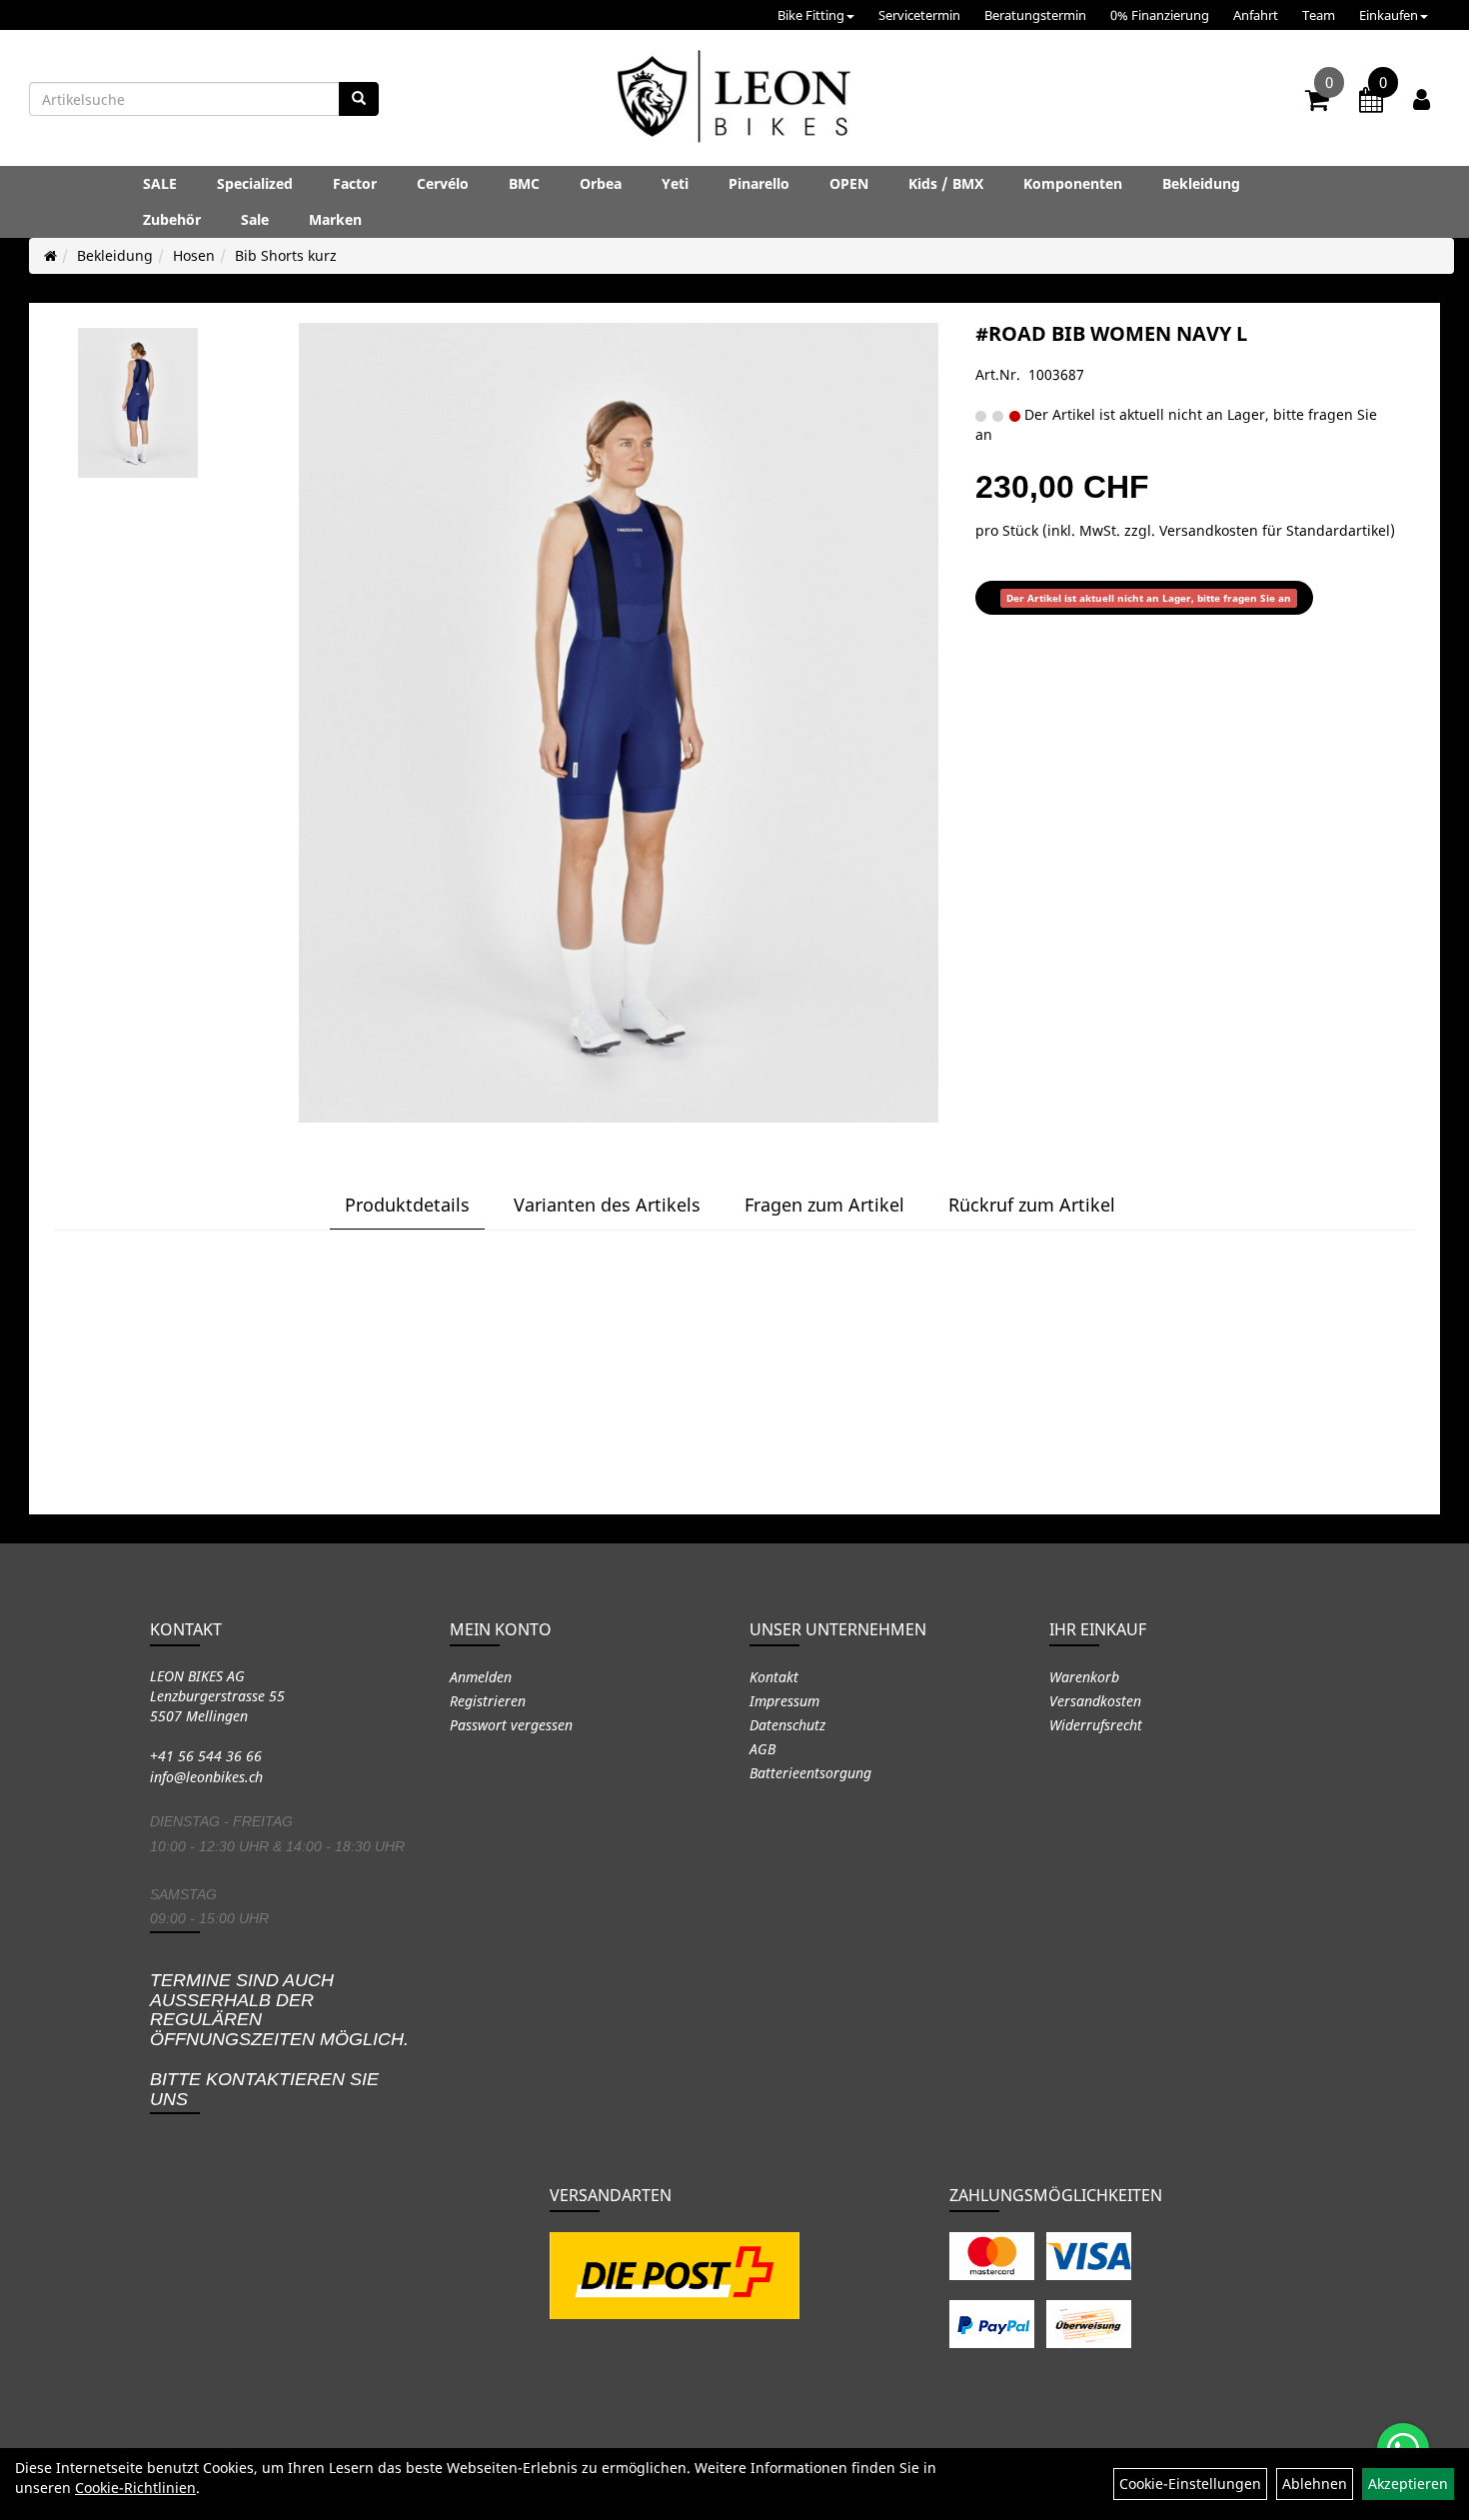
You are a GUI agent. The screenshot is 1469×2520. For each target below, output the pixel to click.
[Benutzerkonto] (1422, 99)
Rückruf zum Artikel (1032, 1205)
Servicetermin (919, 15)
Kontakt (774, 1677)
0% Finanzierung (1160, 15)
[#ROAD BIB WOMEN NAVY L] (138, 403)
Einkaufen (1389, 15)
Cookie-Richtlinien (135, 2488)
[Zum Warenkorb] (1317, 103)
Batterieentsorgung (810, 1773)
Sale (255, 219)
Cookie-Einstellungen (1190, 2484)
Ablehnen (1315, 2484)
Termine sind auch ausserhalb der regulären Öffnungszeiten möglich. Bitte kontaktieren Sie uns (279, 2040)
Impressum (784, 1701)
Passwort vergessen (511, 1725)
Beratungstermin (1035, 15)
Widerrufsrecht (1096, 1725)
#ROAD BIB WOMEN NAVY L (1111, 333)
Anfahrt (1256, 15)
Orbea (601, 183)
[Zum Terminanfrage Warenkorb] (1371, 103)
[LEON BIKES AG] (734, 100)
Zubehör (172, 219)
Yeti (675, 183)
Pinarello (759, 183)
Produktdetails (407, 1205)
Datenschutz (787, 1725)
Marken (335, 219)
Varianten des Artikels (607, 1205)
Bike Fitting (811, 15)
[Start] (50, 255)
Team (1319, 15)
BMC (524, 183)
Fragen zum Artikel (824, 1205)
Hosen (194, 255)
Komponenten (1073, 183)
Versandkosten (1095, 1701)
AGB (762, 1749)
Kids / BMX (946, 183)
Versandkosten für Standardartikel (1275, 530)
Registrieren (488, 1701)
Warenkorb (1084, 1677)
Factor (355, 183)
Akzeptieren (1408, 2484)
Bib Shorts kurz (286, 255)
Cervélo (443, 183)
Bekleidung (1201, 183)
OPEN (849, 183)
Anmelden (481, 1677)
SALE (160, 183)
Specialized (255, 183)
